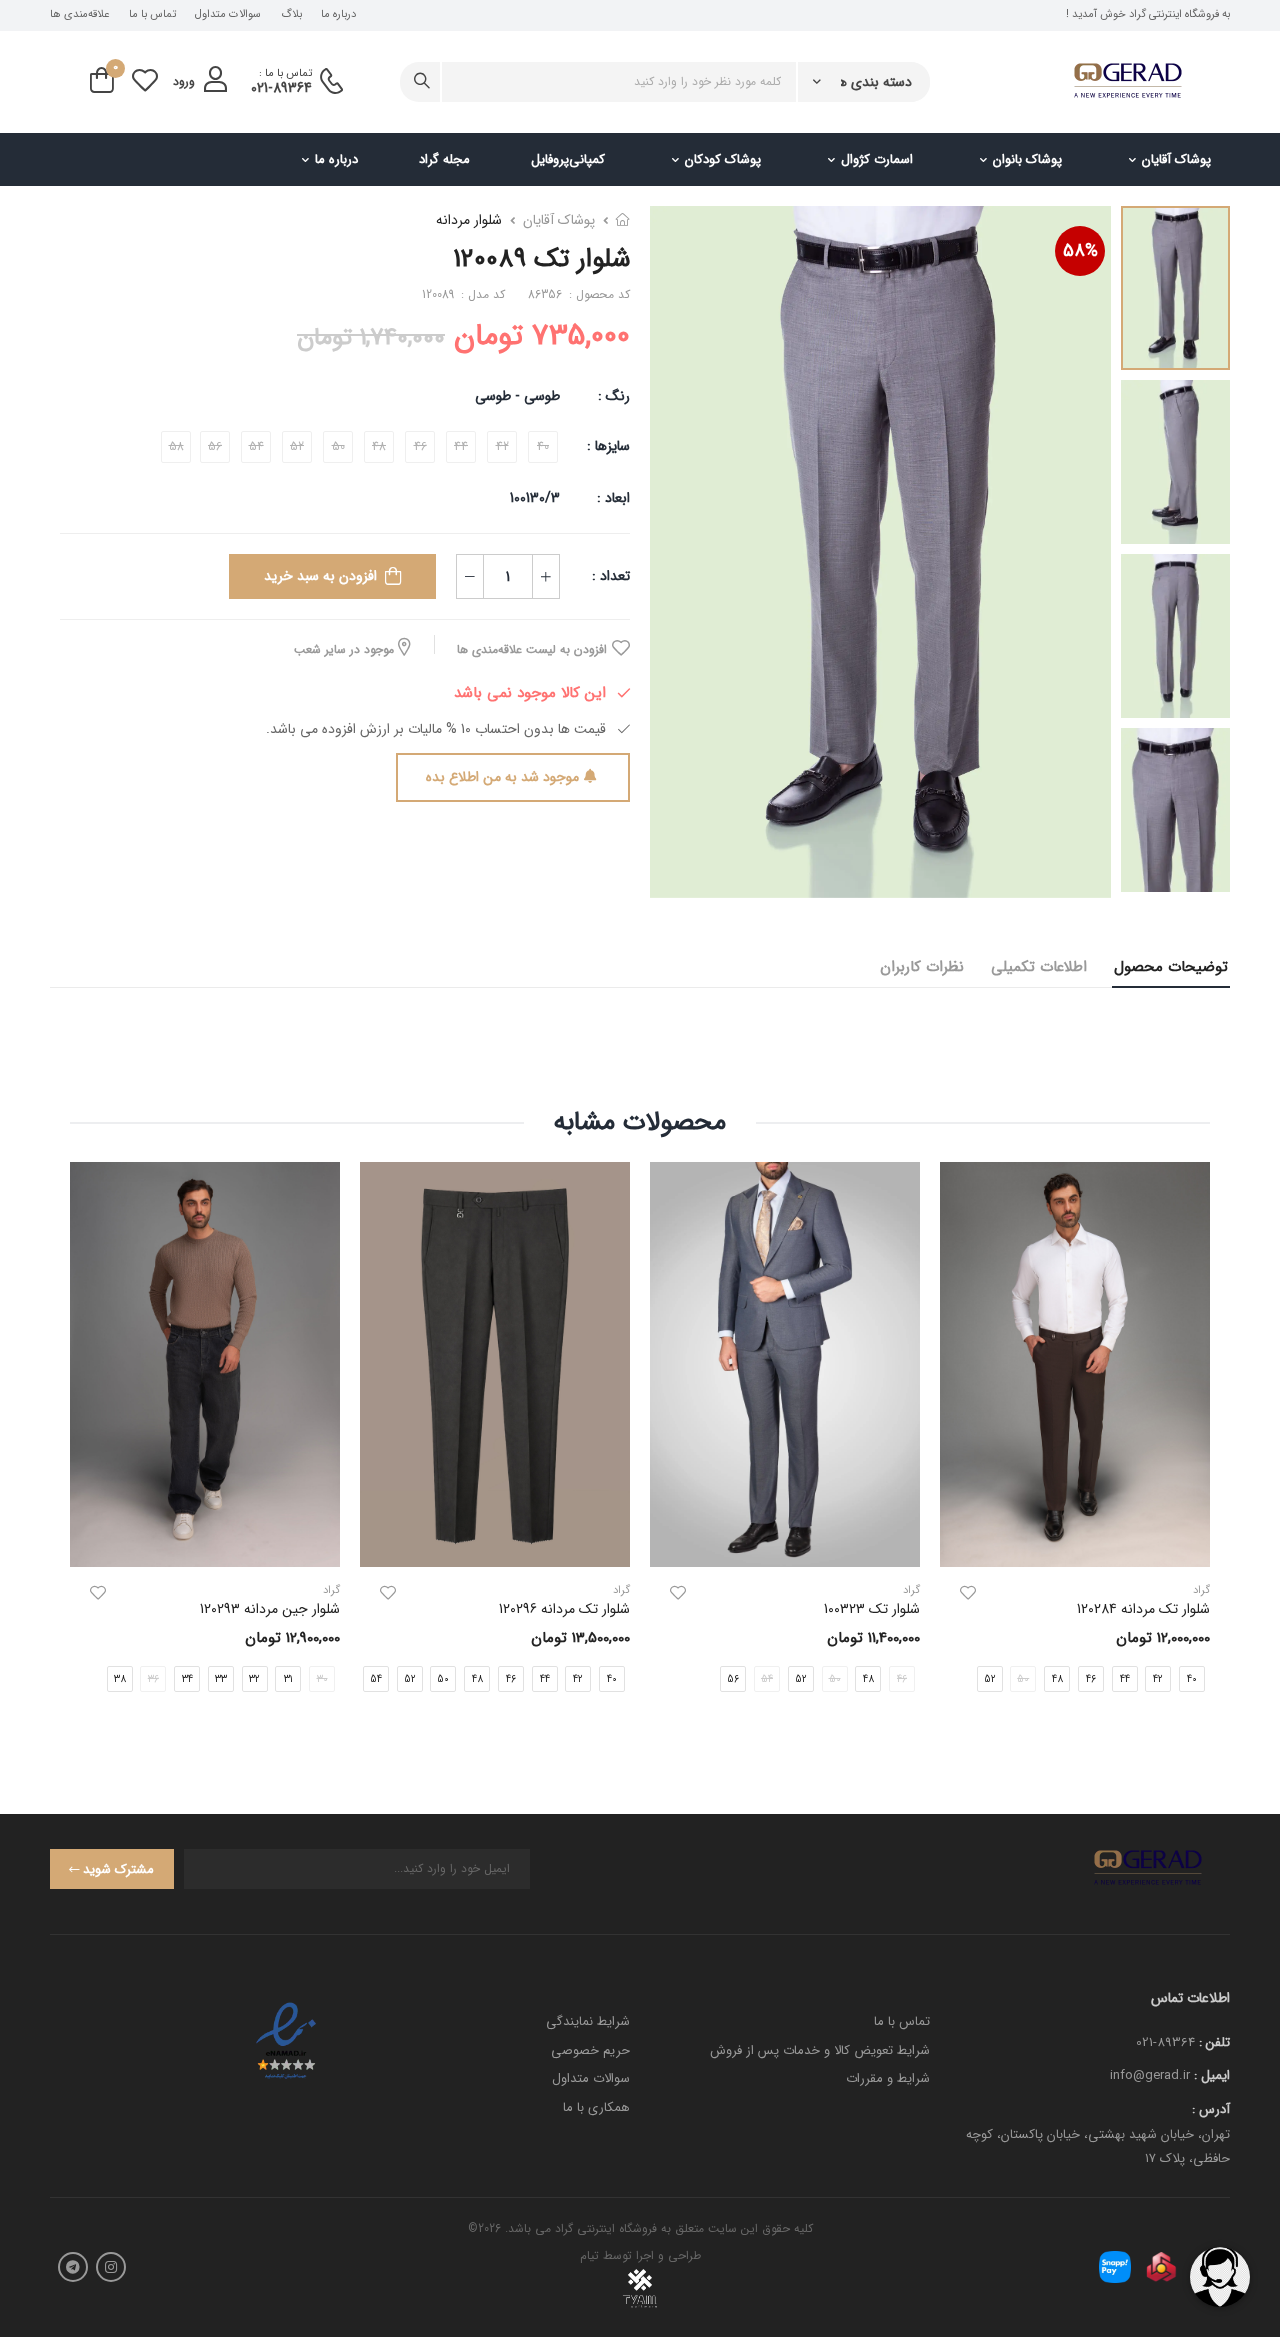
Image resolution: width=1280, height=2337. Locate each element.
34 (187, 1678)
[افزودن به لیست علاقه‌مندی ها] (968, 1593)
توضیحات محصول (1171, 967)
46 (1091, 1678)
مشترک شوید (118, 1869)
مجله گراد (444, 159)
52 (990, 1678)
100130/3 (535, 498)
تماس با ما (152, 15)
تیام (589, 2255)
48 (1057, 1678)
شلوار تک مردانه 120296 (564, 1609)
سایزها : (608, 446)
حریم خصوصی (590, 2050)
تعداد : (611, 576)
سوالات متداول (228, 15)
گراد (911, 1590)
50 (443, 1678)
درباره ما (338, 15)
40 (612, 1678)
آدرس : (1211, 2109)
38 (120, 1678)
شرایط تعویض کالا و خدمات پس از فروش (820, 2050)
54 (376, 1678)
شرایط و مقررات (888, 2078)
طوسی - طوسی (517, 396)
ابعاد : (611, 498)
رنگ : (614, 396)
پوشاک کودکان (723, 159)
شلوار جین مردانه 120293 (270, 1609)
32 (254, 1678)
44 (1125, 1678)
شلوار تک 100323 (872, 1609)
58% (1080, 251)
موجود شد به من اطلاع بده (502, 777)
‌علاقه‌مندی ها (79, 15)
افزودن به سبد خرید (320, 576)
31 (288, 1678)
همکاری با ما (596, 2107)
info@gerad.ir (1150, 2075)
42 (1158, 1678)
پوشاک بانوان (1027, 159)
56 (733, 1678)
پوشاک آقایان (1176, 159)
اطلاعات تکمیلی (1039, 967)
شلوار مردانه (469, 220)
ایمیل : (1212, 2075)
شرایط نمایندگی (588, 2021)
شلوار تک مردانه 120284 (1143, 1609)
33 (221, 1678)
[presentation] (632, 1678)
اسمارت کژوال (877, 159)
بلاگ (291, 15)
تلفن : (1214, 2042)
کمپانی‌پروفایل (568, 159)
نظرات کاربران (922, 967)
